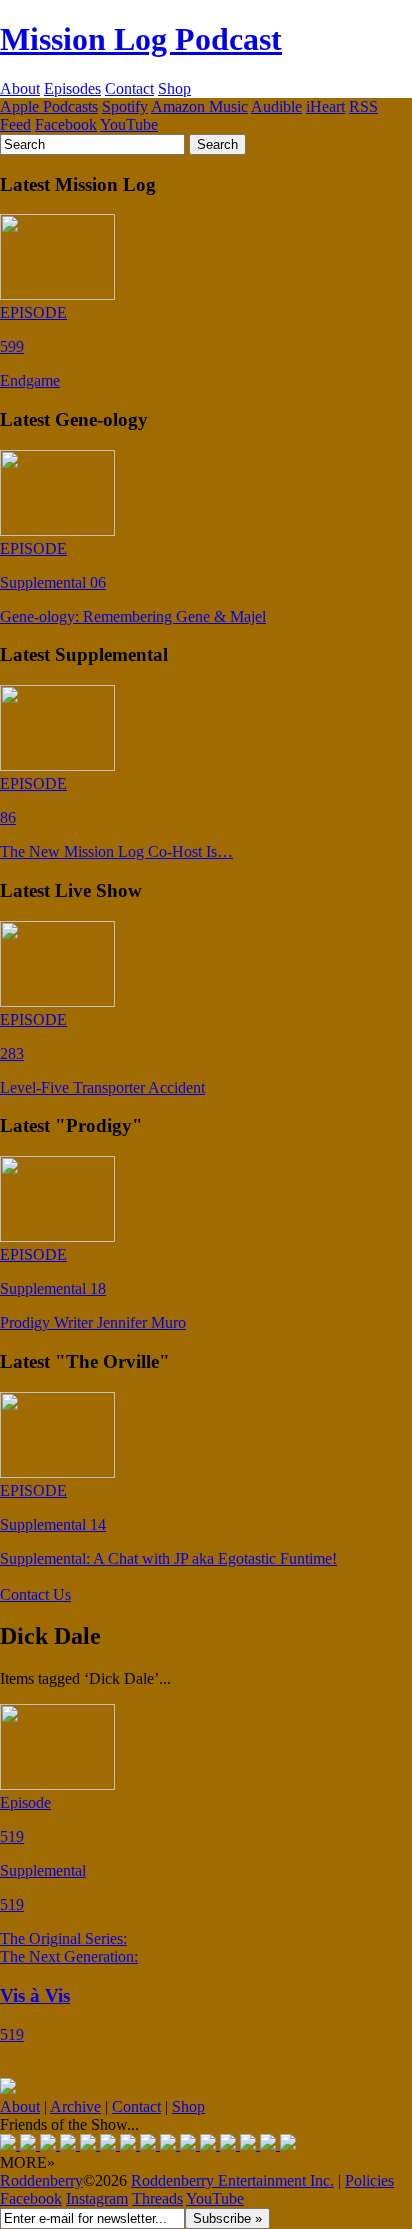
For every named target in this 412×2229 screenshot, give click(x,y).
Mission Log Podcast (141, 39)
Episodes (72, 88)
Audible (276, 106)
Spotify (125, 106)
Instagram (97, 2198)
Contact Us (35, 1594)
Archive (75, 2106)
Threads (157, 2198)
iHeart (325, 106)
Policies (369, 2180)
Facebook (66, 124)
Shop (174, 88)
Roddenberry (41, 2180)
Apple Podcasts (49, 106)
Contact (129, 88)
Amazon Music (199, 106)
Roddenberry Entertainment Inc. (232, 2180)
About (20, 88)
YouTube (129, 124)
